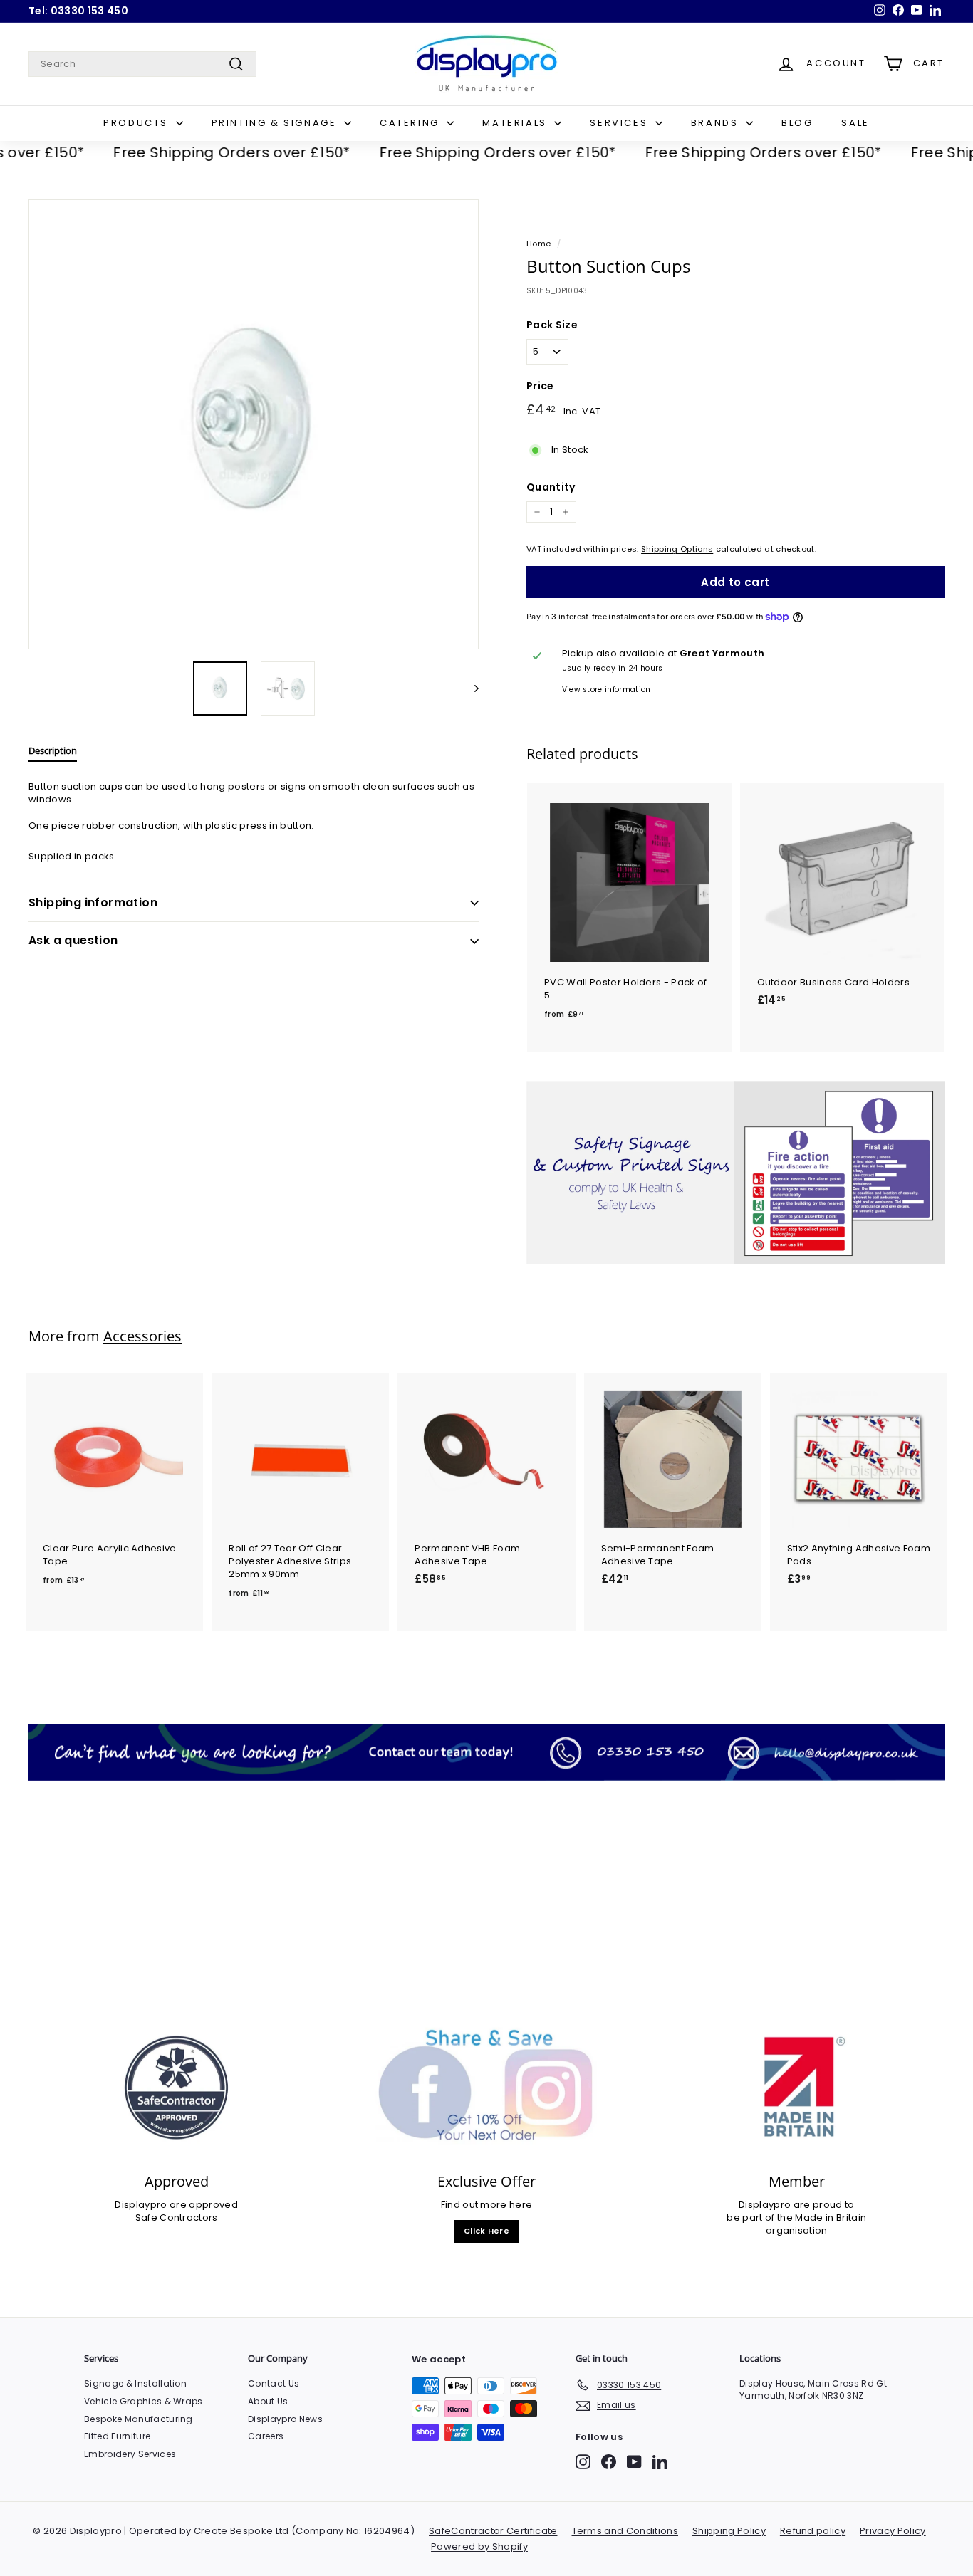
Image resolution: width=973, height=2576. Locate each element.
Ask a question (73, 940)
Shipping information (93, 902)
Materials (516, 123)
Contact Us (274, 2383)
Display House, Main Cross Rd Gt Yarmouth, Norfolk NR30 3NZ (813, 2389)
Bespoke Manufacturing (139, 2419)
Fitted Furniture (117, 2436)
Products (137, 123)
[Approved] (176, 2088)
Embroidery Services (130, 2454)
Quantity (551, 487)
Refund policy (813, 2531)
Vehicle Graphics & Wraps (144, 2401)
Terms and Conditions (625, 2531)
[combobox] (142, 64)
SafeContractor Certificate (493, 2531)
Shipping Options (677, 549)
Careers (266, 2436)
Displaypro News (285, 2419)
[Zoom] (254, 424)
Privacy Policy (893, 2531)
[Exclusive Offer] (486, 2088)
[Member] (797, 2088)
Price (540, 386)
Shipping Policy (729, 2531)
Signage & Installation (135, 2383)
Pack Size (552, 325)
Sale (855, 123)
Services (620, 123)
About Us (268, 2401)
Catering (411, 123)
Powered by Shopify (479, 2546)
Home (538, 244)
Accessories (142, 1336)
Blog (797, 123)
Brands (717, 123)
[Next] (470, 688)
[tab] (53, 754)
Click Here (486, 2231)
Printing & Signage (276, 123)
